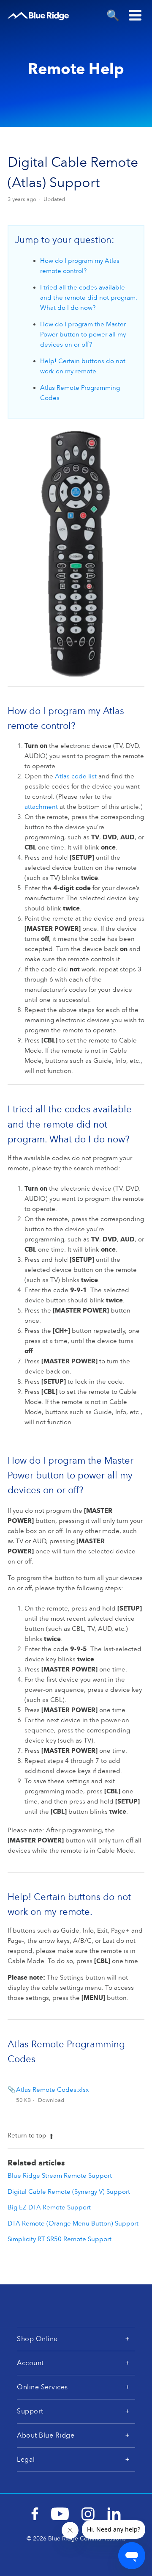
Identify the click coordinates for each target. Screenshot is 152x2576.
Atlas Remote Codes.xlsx (52, 2090)
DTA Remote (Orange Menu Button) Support (73, 2223)
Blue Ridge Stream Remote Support (60, 2176)
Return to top (27, 2135)
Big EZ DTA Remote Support (49, 2207)
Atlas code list (76, 776)
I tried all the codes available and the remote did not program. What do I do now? (89, 298)
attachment (41, 807)
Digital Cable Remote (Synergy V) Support (69, 2192)
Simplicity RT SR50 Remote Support (60, 2239)
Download (51, 2100)
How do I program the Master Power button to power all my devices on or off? (83, 334)
